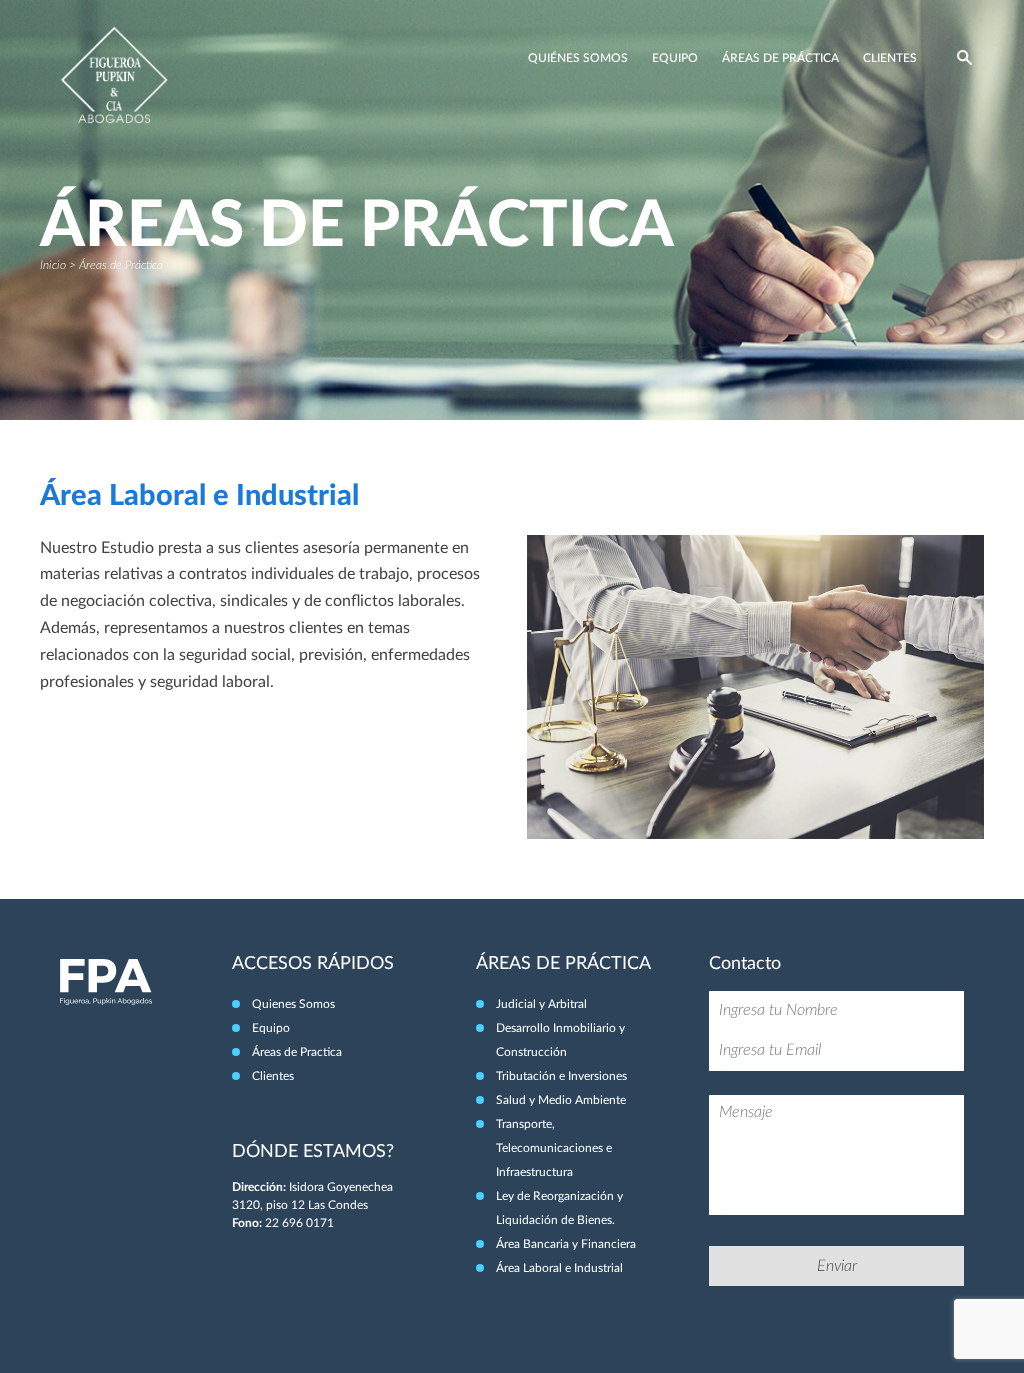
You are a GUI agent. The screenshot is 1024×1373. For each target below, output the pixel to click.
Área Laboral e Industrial (559, 1268)
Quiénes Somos (578, 58)
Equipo (675, 58)
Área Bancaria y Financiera (566, 1244)
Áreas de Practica (297, 1052)
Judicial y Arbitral (541, 1004)
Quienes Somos (293, 1004)
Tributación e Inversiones (561, 1076)
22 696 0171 (299, 1223)
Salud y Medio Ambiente (561, 1100)
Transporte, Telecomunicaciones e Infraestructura (554, 1148)
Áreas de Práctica (780, 58)
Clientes (890, 58)
